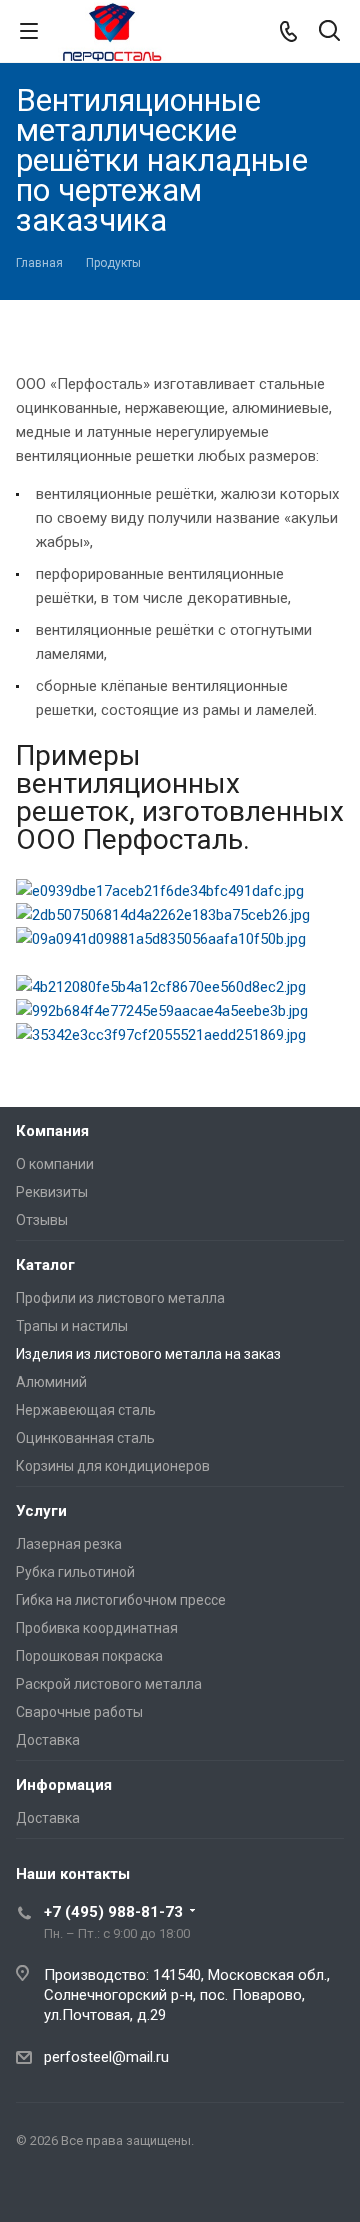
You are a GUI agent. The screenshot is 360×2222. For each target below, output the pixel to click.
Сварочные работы (79, 1712)
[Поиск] (329, 32)
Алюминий (51, 1382)
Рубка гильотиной (75, 1572)
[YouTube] (36, 2188)
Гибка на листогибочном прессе (121, 1600)
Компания (52, 1131)
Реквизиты (52, 1192)
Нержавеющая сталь (86, 1410)
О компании (55, 1164)
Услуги (41, 1511)
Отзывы (42, 1220)
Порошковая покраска (89, 1656)
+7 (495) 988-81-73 (113, 1912)
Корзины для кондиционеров (113, 1466)
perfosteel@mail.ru (106, 2057)
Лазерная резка (69, 1544)
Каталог (45, 1265)
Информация (64, 1785)
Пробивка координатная (97, 1628)
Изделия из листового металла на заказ (148, 1354)
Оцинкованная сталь (85, 1438)
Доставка (48, 1740)
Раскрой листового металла (109, 1684)
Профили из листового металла (120, 1298)
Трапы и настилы (72, 1326)
